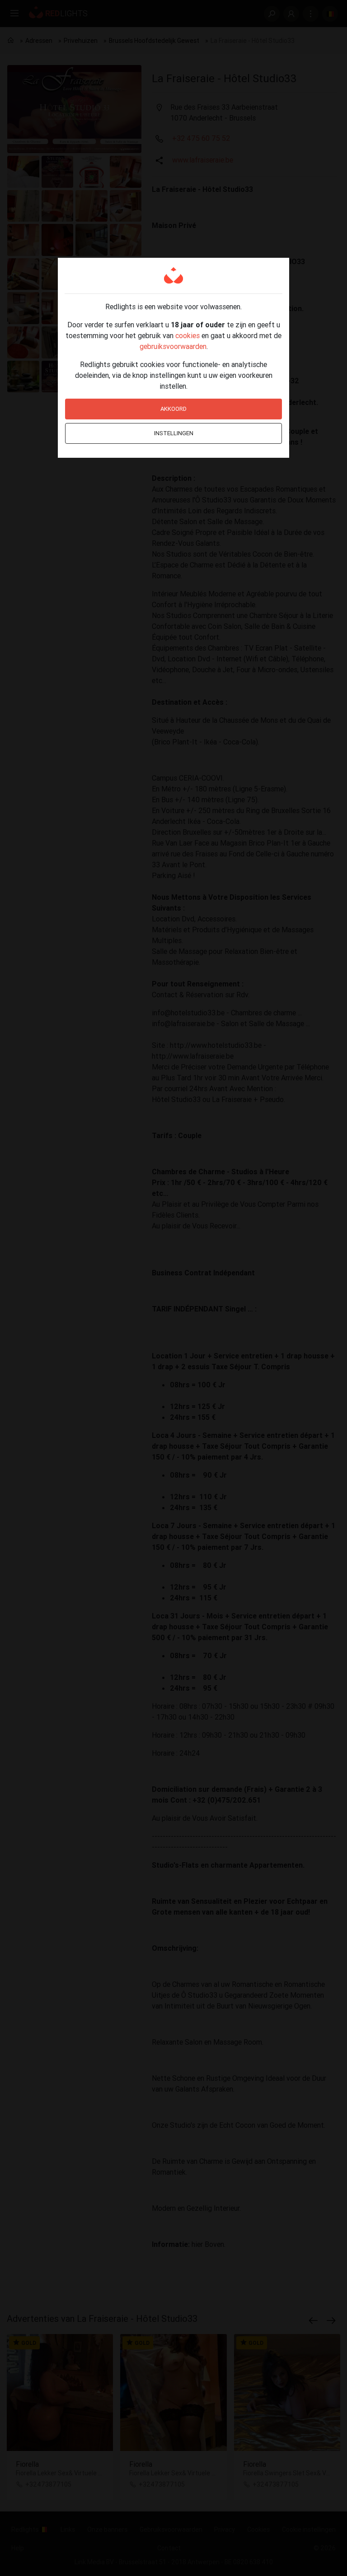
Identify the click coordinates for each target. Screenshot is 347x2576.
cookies (188, 335)
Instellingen (174, 433)
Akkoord (173, 409)
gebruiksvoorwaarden (173, 346)
